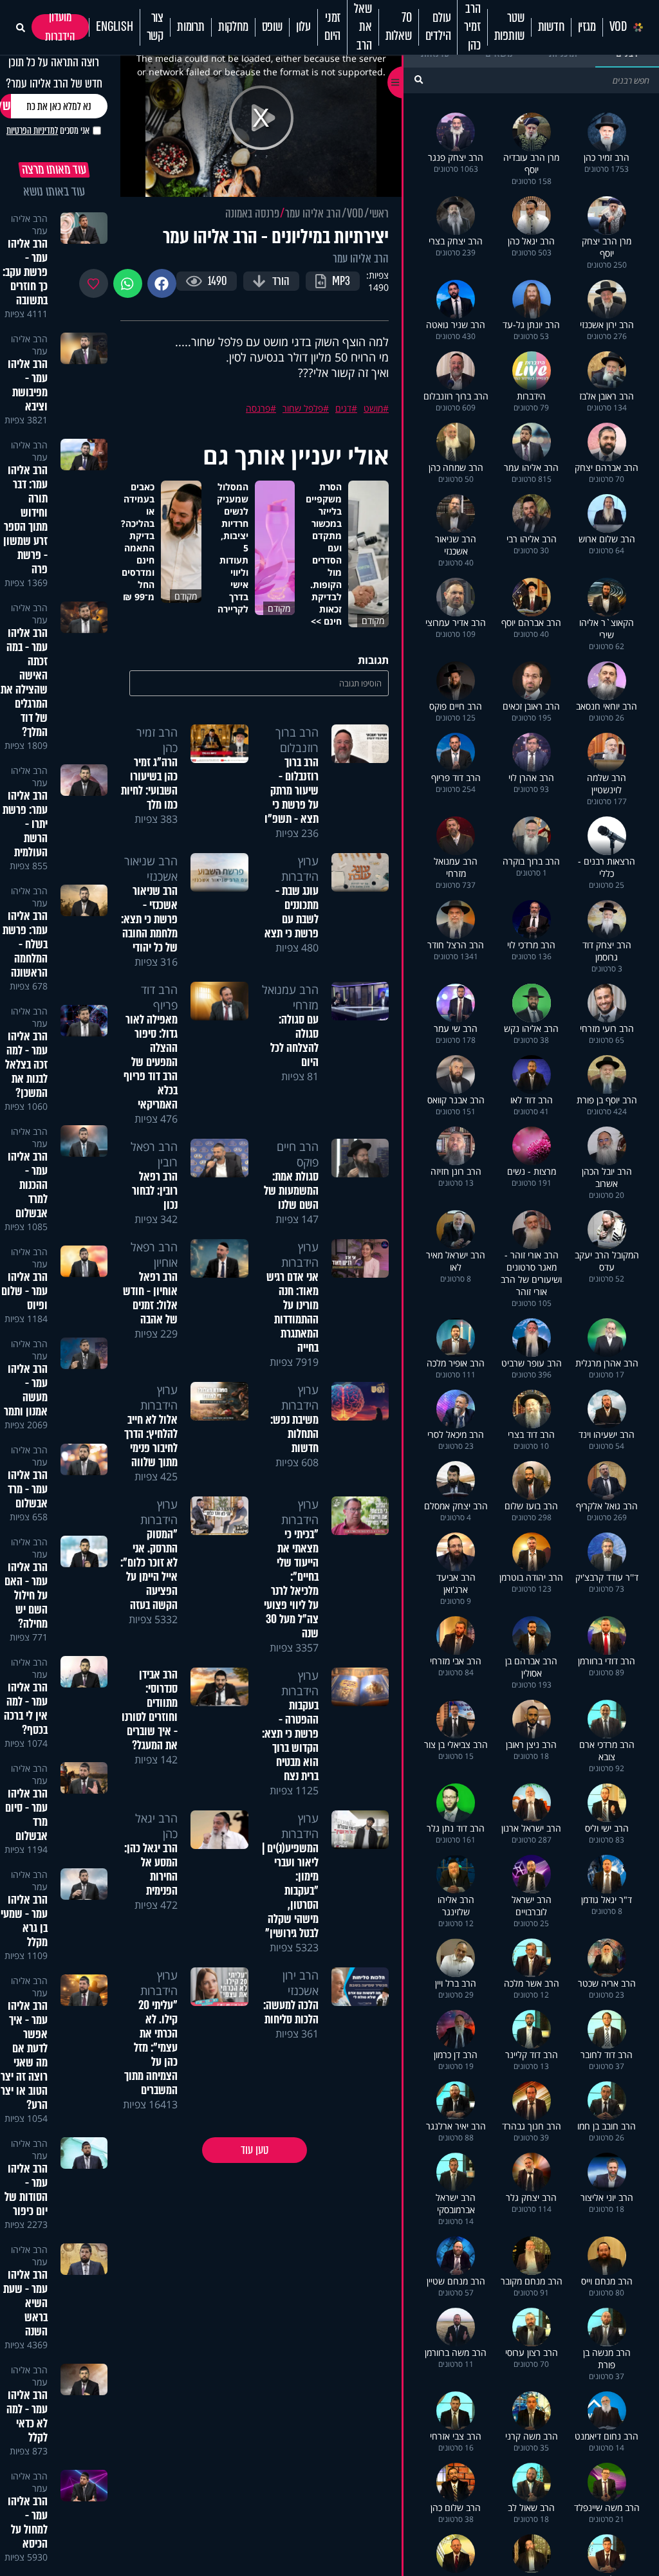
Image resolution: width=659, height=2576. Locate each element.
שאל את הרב (363, 27)
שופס (272, 27)
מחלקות (233, 27)
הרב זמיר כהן (472, 27)
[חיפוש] (419, 79)
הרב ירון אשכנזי (301, 1983)
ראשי (379, 214)
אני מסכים (48, 131)
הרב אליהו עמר (313, 214)
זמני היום (332, 27)
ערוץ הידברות (300, 869)
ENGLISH (115, 27)
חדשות (551, 27)
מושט (373, 408)
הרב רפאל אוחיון (154, 1255)
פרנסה (258, 408)
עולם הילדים (438, 27)
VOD (618, 27)
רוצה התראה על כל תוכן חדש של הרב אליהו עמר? (54, 73)
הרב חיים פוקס (298, 1154)
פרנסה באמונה (252, 214)
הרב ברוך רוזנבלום (297, 740)
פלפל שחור (303, 408)
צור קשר (155, 27)
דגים (343, 408)
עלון (303, 27)
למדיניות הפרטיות (32, 131)
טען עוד (255, 2150)
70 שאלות (399, 27)
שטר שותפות (509, 27)
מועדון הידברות (60, 27)
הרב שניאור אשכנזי (151, 869)
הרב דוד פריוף (159, 997)
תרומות (191, 27)
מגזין (587, 27)
